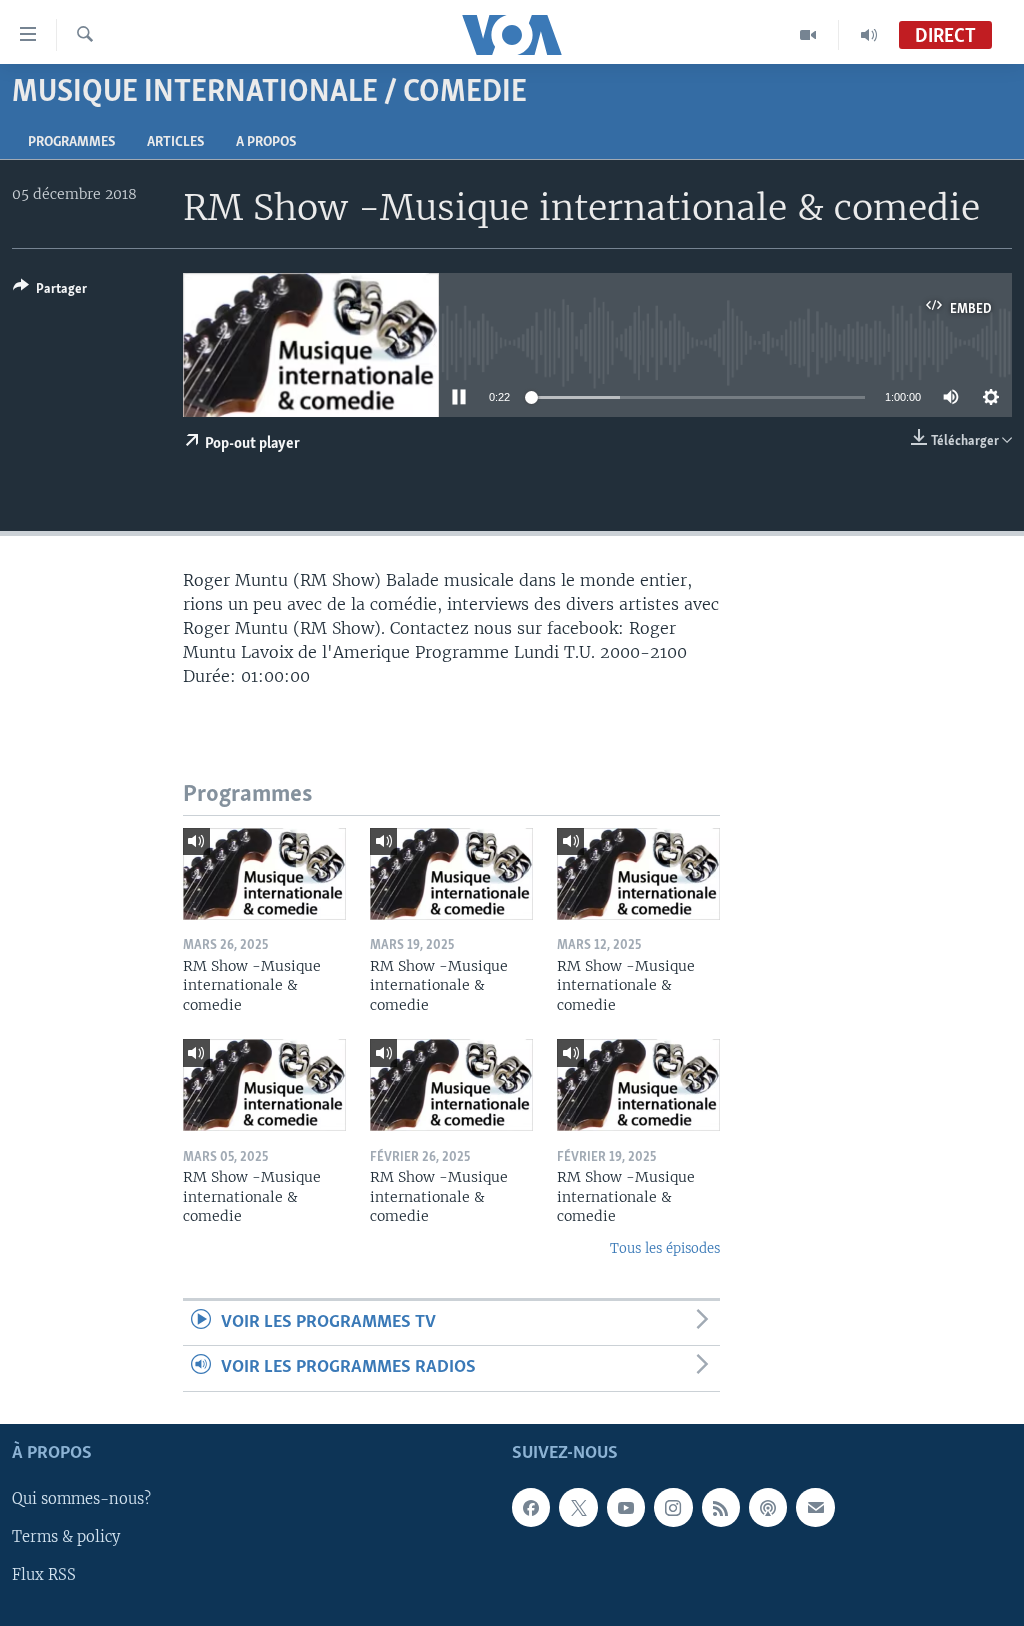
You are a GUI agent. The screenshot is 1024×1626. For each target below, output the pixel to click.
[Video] (808, 35)
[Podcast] (768, 1507)
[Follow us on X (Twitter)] (578, 1507)
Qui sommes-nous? (81, 1499)
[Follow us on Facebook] (531, 1507)
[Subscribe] (815, 1507)
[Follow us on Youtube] (626, 1507)
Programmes (71, 142)
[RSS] (721, 1507)
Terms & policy (66, 1537)
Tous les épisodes (665, 1248)
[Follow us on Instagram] (673, 1507)
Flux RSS (44, 1575)
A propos (266, 142)
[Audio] (869, 35)
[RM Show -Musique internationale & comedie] (264, 874)
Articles (175, 142)
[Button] (50, 292)
